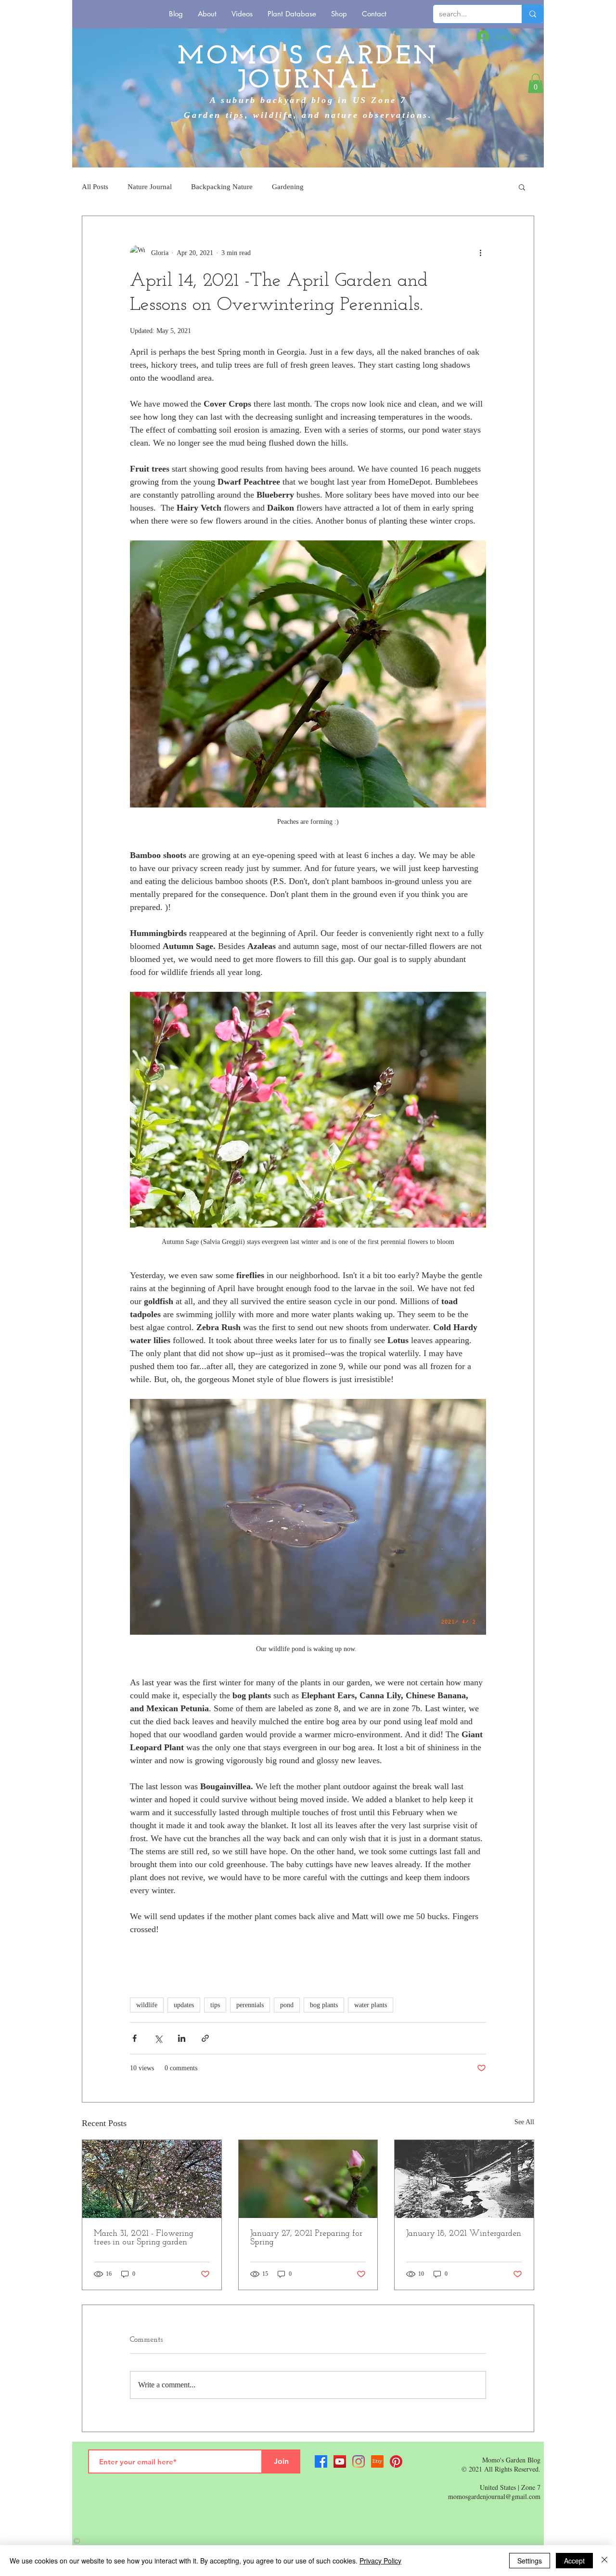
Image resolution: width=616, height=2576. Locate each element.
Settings (530, 2561)
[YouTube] (340, 2461)
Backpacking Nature (222, 187)
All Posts (95, 187)
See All (524, 2122)
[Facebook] (321, 2461)
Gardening (288, 187)
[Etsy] (377, 2461)
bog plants (324, 2005)
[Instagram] (359, 2461)
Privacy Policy (380, 2561)
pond (287, 2005)
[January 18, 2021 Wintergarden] (464, 2179)
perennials (250, 2005)
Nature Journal (150, 187)
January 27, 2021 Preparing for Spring (306, 2238)
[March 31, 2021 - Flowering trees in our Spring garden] (152, 2179)
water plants (371, 2005)
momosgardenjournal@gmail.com (494, 2496)
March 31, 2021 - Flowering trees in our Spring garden (144, 2238)
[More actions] (480, 253)
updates (184, 2005)
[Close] (604, 2561)
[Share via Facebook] (135, 2038)
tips (215, 2005)
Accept (574, 2561)
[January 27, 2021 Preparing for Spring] (308, 2179)
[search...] (533, 14)
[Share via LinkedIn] (182, 2038)
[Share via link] (205, 2038)
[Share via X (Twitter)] (158, 2038)
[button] (536, 83)
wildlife (147, 2005)
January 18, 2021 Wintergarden (464, 2234)
